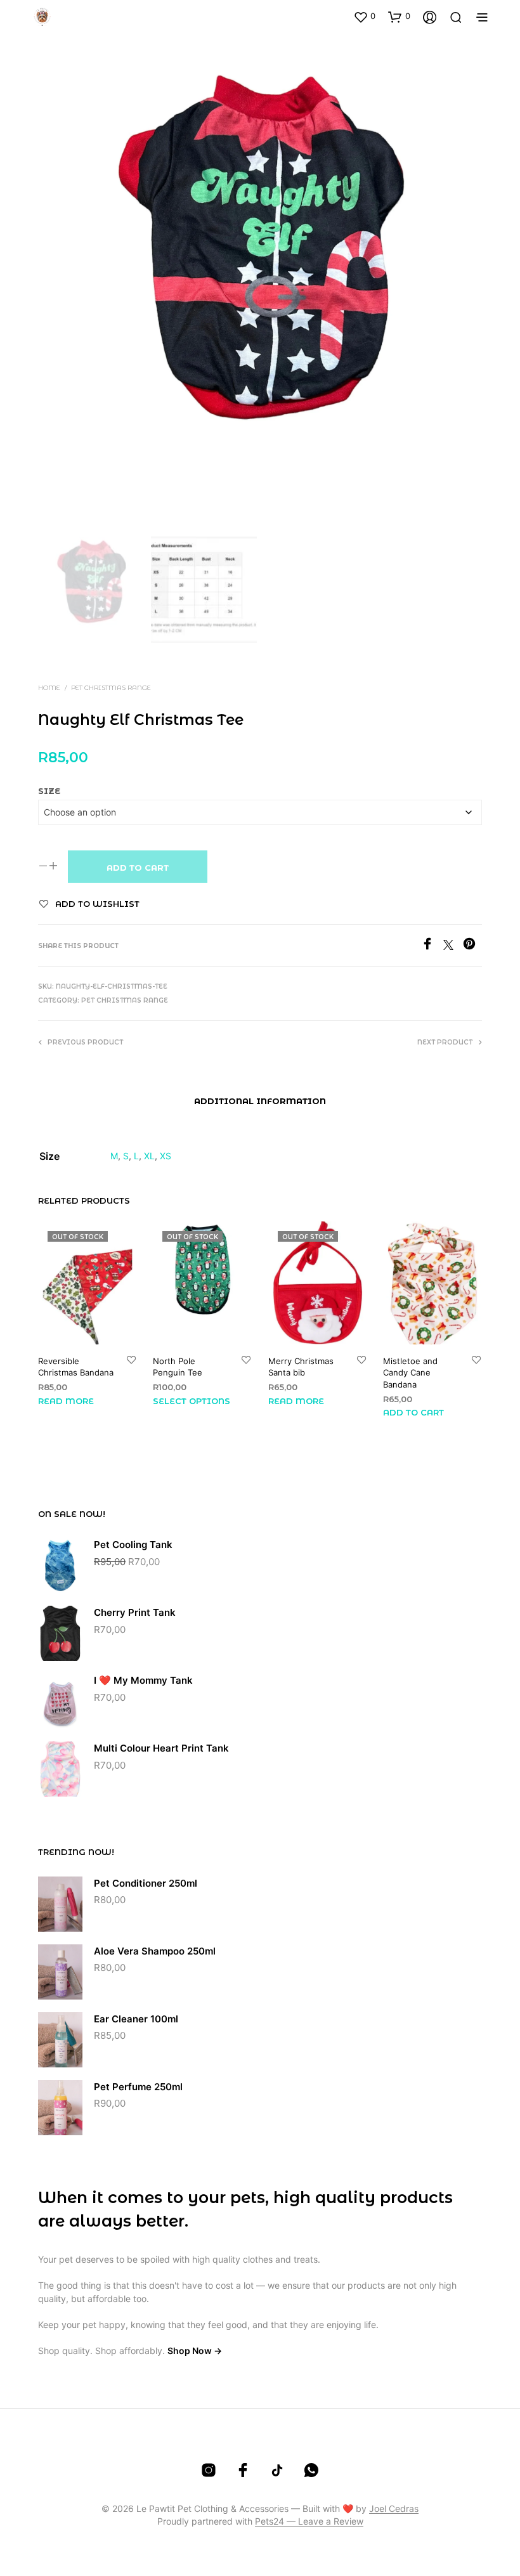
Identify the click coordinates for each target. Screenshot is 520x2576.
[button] (364, 16)
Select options (192, 1400)
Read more (66, 1400)
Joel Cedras (394, 2509)
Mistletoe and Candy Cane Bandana (410, 1372)
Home (49, 688)
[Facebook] (432, 946)
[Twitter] (453, 946)
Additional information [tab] (260, 1101)
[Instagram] (209, 2470)
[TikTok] (277, 2470)
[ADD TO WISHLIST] (131, 1361)
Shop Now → (195, 2351)
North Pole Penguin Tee (178, 1367)
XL (149, 1156)
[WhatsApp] (311, 2470)
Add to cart (138, 868)
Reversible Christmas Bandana (76, 1367)
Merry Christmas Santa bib (301, 1367)
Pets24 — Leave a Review (309, 2521)
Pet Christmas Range (111, 688)
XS (166, 1156)
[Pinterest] (472, 946)
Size (49, 791)
